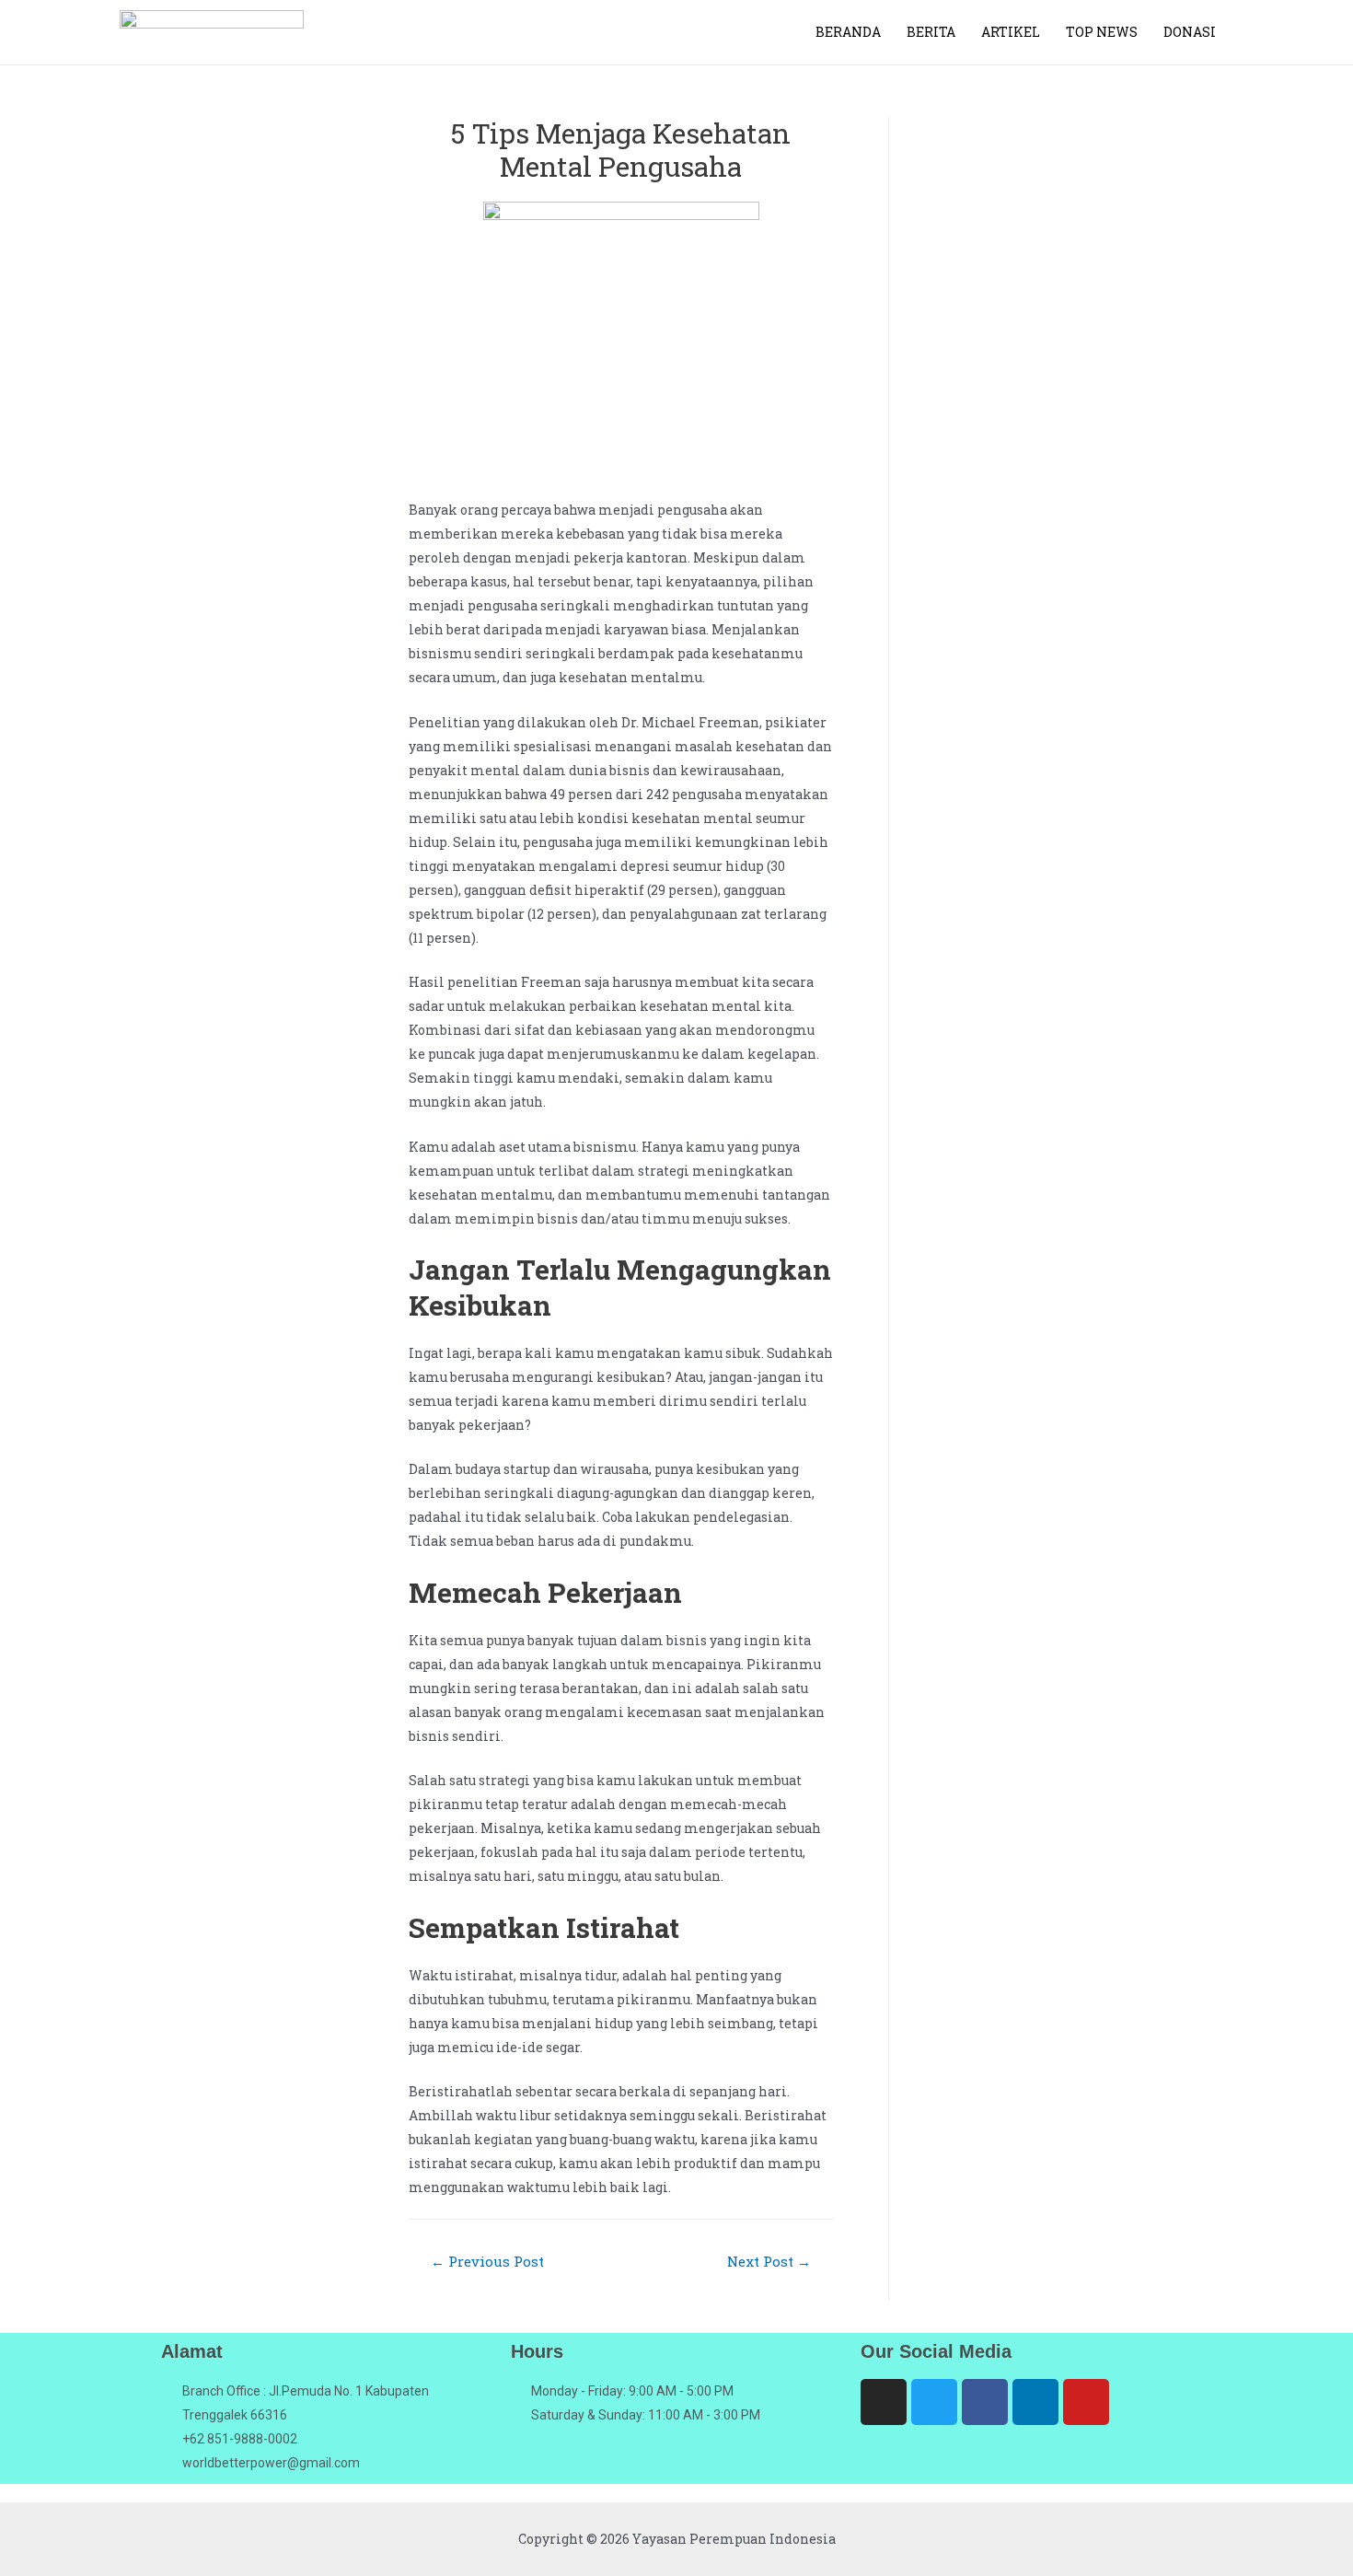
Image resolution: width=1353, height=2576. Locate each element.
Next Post (769, 2261)
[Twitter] (934, 2402)
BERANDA (848, 32)
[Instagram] (884, 2402)
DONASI (1190, 32)
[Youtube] (1086, 2402)
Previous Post (487, 2261)
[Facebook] (985, 2402)
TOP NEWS (1102, 32)
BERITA (931, 32)
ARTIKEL (1011, 32)
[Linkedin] (1035, 2402)
